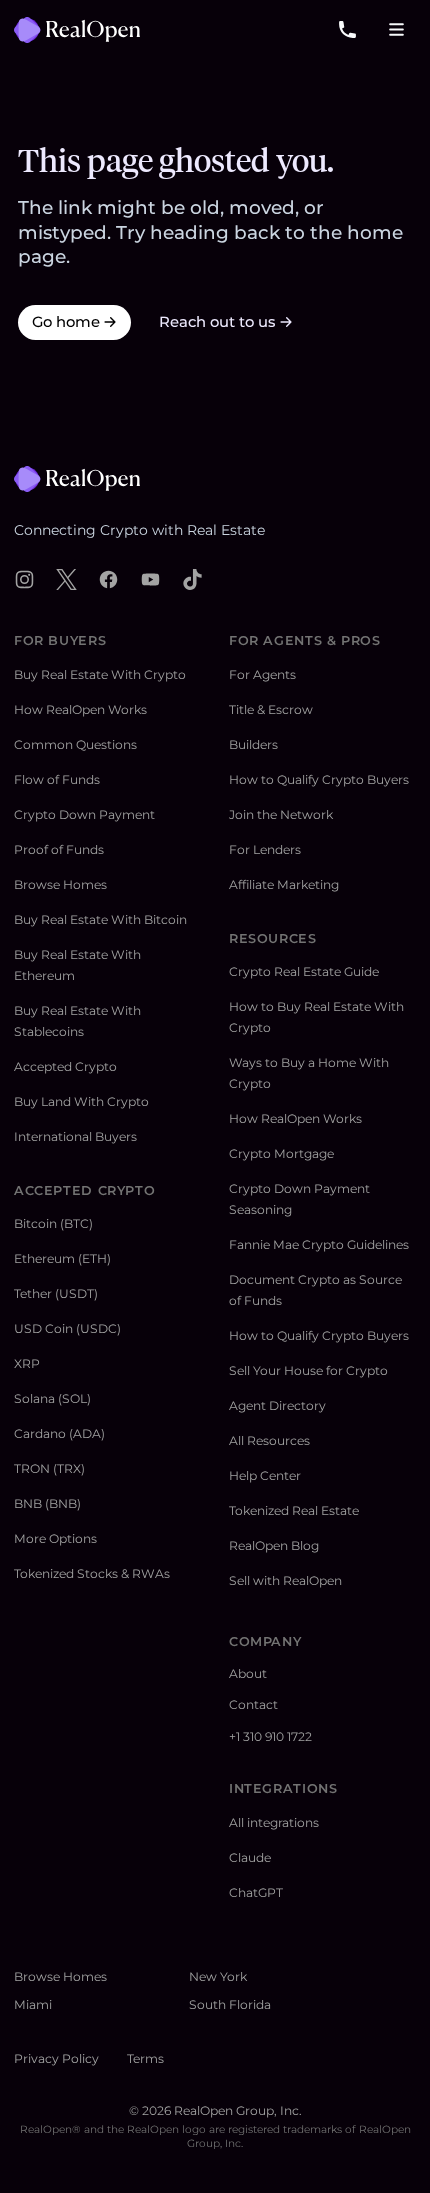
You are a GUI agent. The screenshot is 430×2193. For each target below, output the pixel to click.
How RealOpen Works (80, 709)
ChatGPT (256, 1892)
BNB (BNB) (47, 1503)
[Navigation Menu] (397, 30)
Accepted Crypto (65, 1066)
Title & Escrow (271, 709)
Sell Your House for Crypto (308, 1370)
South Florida (230, 2004)
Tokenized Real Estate (294, 1510)
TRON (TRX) (49, 1468)
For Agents (262, 674)
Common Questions (75, 744)
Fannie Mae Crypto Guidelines (319, 1244)
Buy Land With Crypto (81, 1101)
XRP (27, 1363)
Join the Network (281, 814)
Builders (253, 744)
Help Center (265, 1475)
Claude (250, 1857)
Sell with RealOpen (285, 1580)
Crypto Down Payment (84, 814)
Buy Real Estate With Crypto (100, 674)
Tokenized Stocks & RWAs (92, 1573)
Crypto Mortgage (281, 1153)
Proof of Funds (59, 849)
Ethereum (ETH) (62, 1258)
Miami (33, 2004)
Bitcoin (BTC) (53, 1223)
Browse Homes (60, 884)
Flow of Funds (57, 779)
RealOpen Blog (274, 1545)
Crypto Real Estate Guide (304, 971)
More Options (55, 1538)
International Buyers (75, 1136)
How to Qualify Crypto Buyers (319, 779)
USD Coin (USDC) (67, 1328)
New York (218, 1976)
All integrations (274, 1822)
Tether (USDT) (56, 1293)
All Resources (269, 1440)
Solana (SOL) (52, 1398)
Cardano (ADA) (59, 1433)
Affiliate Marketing (284, 884)
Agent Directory (277, 1405)
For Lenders (265, 849)
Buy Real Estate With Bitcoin (100, 919)
